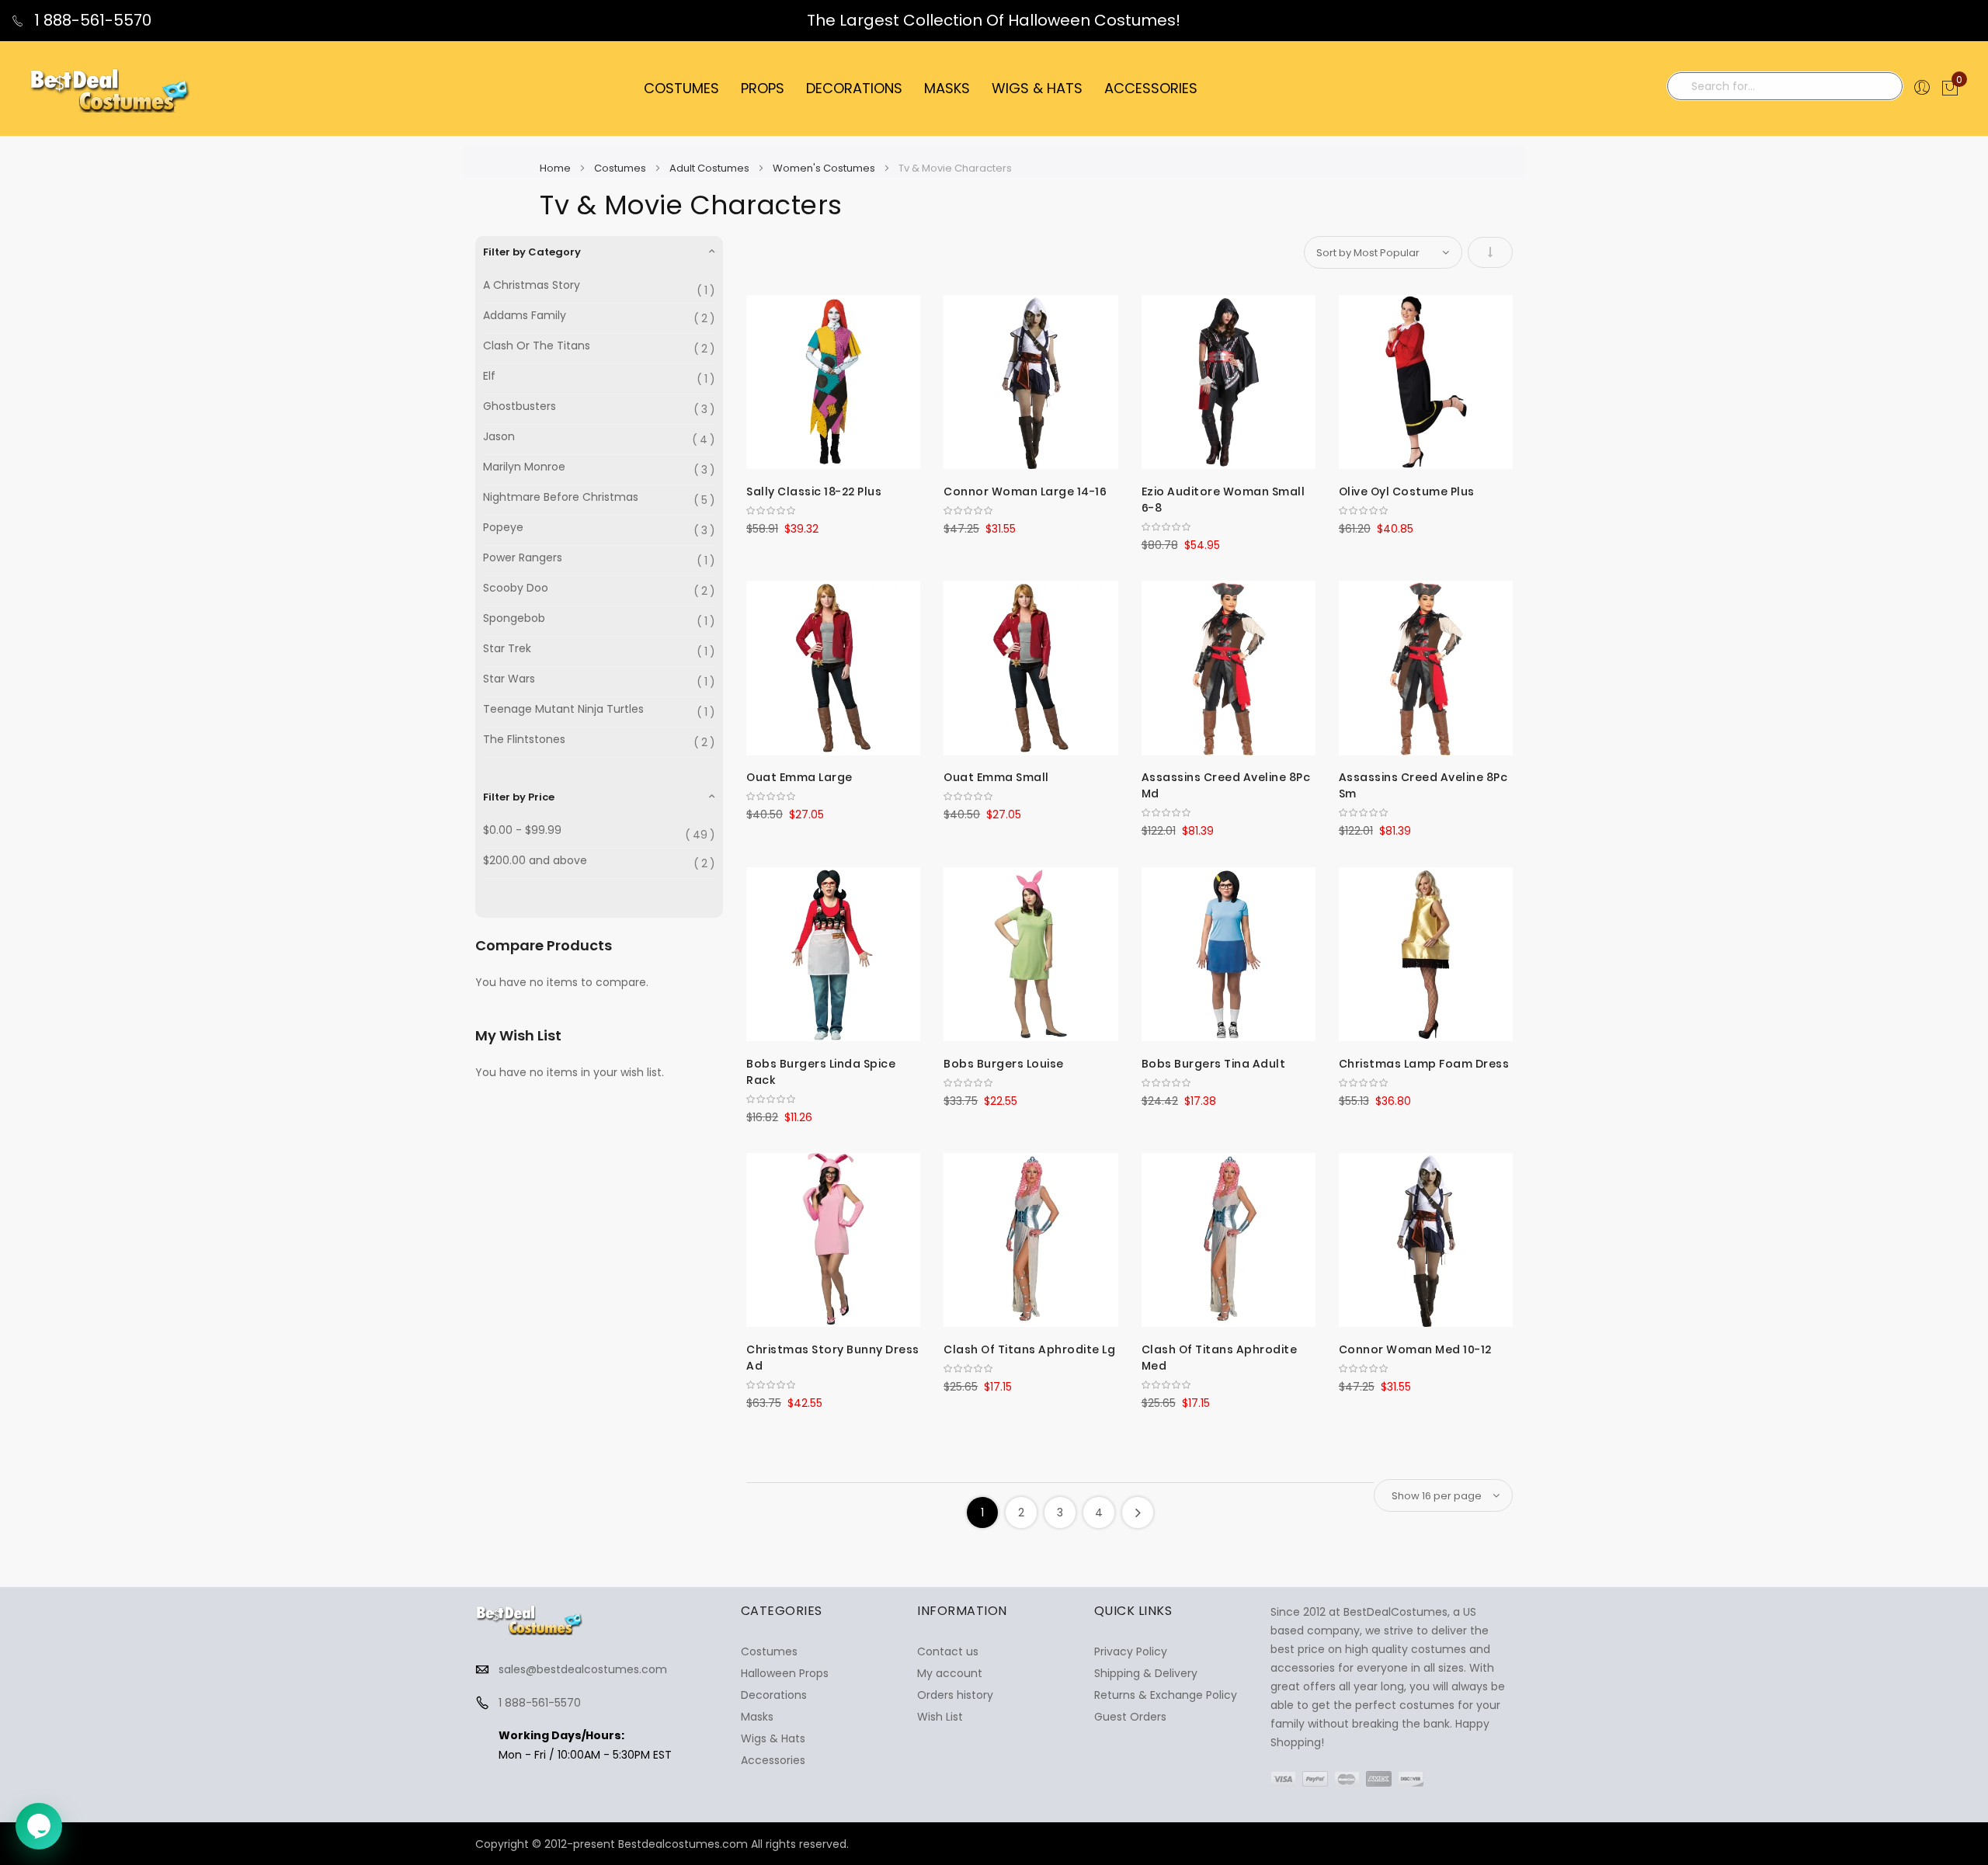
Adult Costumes (711, 168)
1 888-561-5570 (91, 20)
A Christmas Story (532, 285)
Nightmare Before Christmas (561, 497)
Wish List (940, 1717)
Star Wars (509, 679)
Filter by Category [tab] (532, 252)
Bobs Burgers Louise (1004, 1064)
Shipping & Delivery (1146, 1673)
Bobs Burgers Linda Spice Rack (821, 1072)
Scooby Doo (516, 588)
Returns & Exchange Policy (1166, 1695)
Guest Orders (1130, 1717)
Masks (757, 1717)
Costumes (621, 168)
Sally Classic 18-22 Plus (814, 491)
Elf (489, 376)
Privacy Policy (1131, 1651)
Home (556, 168)
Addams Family (525, 316)
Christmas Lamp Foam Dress (1424, 1064)
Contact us (948, 1651)
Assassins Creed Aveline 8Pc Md (1226, 785)
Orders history (955, 1695)
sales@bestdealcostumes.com (583, 1669)
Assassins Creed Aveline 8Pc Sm (1423, 785)
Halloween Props (785, 1673)
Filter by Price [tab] (519, 797)
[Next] (1138, 1512)
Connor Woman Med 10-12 (1415, 1349)
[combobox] (1785, 86)
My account (950, 1673)
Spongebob (514, 618)
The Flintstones (524, 740)
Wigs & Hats (773, 1738)
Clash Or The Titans (537, 346)
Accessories (773, 1760)
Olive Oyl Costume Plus (1407, 491)
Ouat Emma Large (799, 777)
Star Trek (507, 649)
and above (535, 861)
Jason (499, 437)
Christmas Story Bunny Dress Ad (833, 1358)
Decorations (774, 1695)
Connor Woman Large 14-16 (1025, 491)
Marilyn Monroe (524, 467)
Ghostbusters (520, 406)
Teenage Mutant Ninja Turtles (563, 709)
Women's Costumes (825, 168)
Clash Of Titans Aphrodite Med (1220, 1358)
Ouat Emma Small (996, 777)
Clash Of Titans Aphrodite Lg (1029, 1349)
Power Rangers (523, 558)
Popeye (503, 528)
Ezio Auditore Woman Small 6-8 (1223, 500)
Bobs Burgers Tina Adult (1214, 1064)
